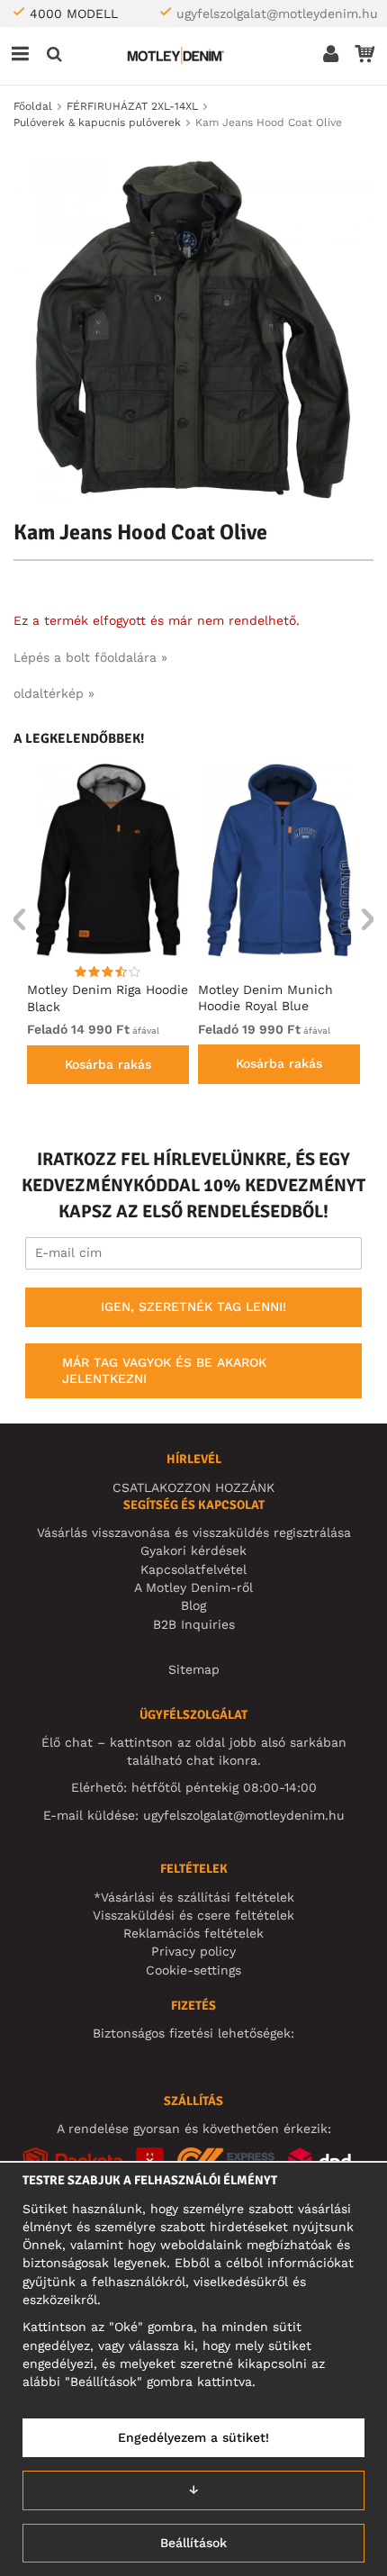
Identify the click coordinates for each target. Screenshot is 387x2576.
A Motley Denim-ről (193, 1587)
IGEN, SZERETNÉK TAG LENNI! (193, 1306)
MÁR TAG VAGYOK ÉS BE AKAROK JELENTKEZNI (164, 1370)
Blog (193, 1605)
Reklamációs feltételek (193, 1933)
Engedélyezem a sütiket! (193, 2437)
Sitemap (194, 1669)
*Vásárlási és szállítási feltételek (194, 1897)
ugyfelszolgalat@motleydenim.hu (277, 14)
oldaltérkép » (54, 693)
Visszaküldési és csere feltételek (193, 1915)
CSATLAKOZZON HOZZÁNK (193, 1487)
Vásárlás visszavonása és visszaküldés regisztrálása (194, 1532)
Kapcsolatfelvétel (193, 1569)
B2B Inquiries (194, 1624)
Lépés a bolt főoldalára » (90, 657)
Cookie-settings (193, 1970)
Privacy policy (193, 1951)
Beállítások (193, 2543)
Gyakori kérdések (193, 1550)
